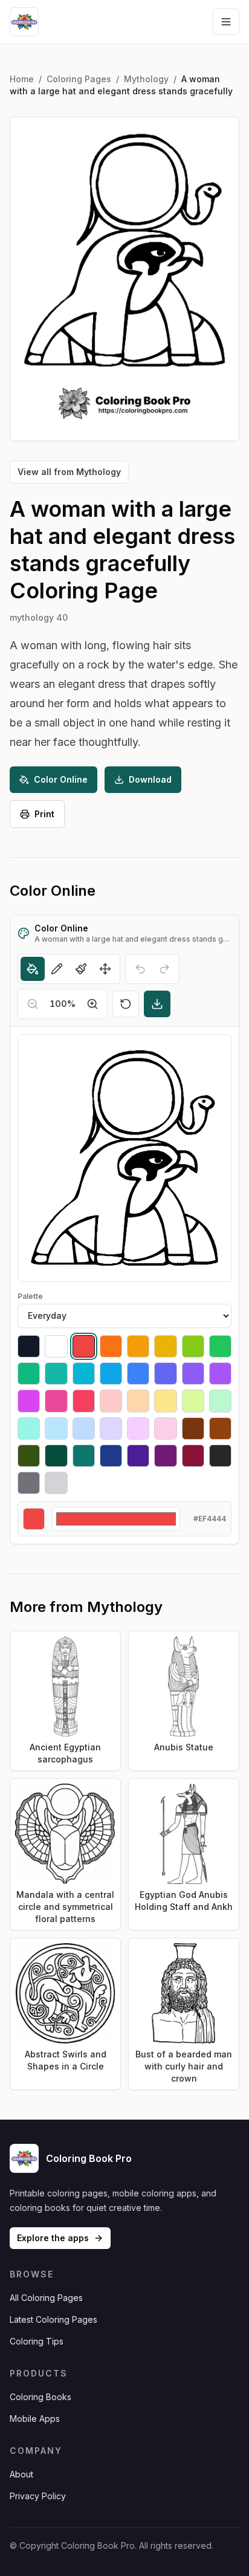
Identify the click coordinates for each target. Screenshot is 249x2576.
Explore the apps (53, 2238)
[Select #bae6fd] (56, 1429)
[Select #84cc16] (193, 1346)
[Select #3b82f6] (138, 1374)
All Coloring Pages (46, 2298)
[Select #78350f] (193, 1429)
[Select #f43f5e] (84, 1401)
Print (44, 814)
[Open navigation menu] (226, 22)
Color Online (61, 779)
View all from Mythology (69, 472)
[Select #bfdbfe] (84, 1429)
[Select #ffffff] (56, 1346)
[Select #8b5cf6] (193, 1374)
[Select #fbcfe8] (165, 1429)
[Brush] (81, 969)
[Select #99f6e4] (29, 1429)
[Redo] (164, 969)
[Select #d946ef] (29, 1401)
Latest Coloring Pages (53, 2319)
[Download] (157, 1004)
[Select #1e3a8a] (111, 1456)
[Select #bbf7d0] (220, 1401)
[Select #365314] (29, 1456)
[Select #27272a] (220, 1456)
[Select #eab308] (165, 1346)
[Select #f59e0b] (138, 1346)
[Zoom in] (92, 1004)
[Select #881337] (193, 1456)
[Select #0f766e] (84, 1456)
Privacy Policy (38, 2496)
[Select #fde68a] (165, 1401)
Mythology (146, 79)
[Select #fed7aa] (138, 1401)
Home (22, 79)
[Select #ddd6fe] (111, 1429)
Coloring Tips (37, 2341)
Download (150, 779)
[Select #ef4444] (84, 1346)
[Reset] (126, 1004)
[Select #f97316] (111, 1346)
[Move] (105, 969)
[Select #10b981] (29, 1374)
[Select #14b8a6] (56, 1374)
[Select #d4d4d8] (56, 1483)
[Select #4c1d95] (138, 1456)
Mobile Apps (35, 2419)
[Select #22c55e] (220, 1346)
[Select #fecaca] (111, 1401)
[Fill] (33, 969)
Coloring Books (40, 2397)
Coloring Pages (79, 79)
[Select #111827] (29, 1346)
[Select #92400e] (220, 1429)
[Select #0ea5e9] (111, 1374)
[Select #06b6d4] (84, 1374)
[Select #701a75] (165, 1456)
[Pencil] (57, 969)
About (21, 2474)
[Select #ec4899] (56, 1401)
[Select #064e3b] (56, 1456)
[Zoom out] (33, 1004)
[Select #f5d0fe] (138, 1429)
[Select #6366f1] (165, 1374)
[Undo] (140, 969)
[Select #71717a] (29, 1483)
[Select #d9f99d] (193, 1401)
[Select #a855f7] (220, 1374)
